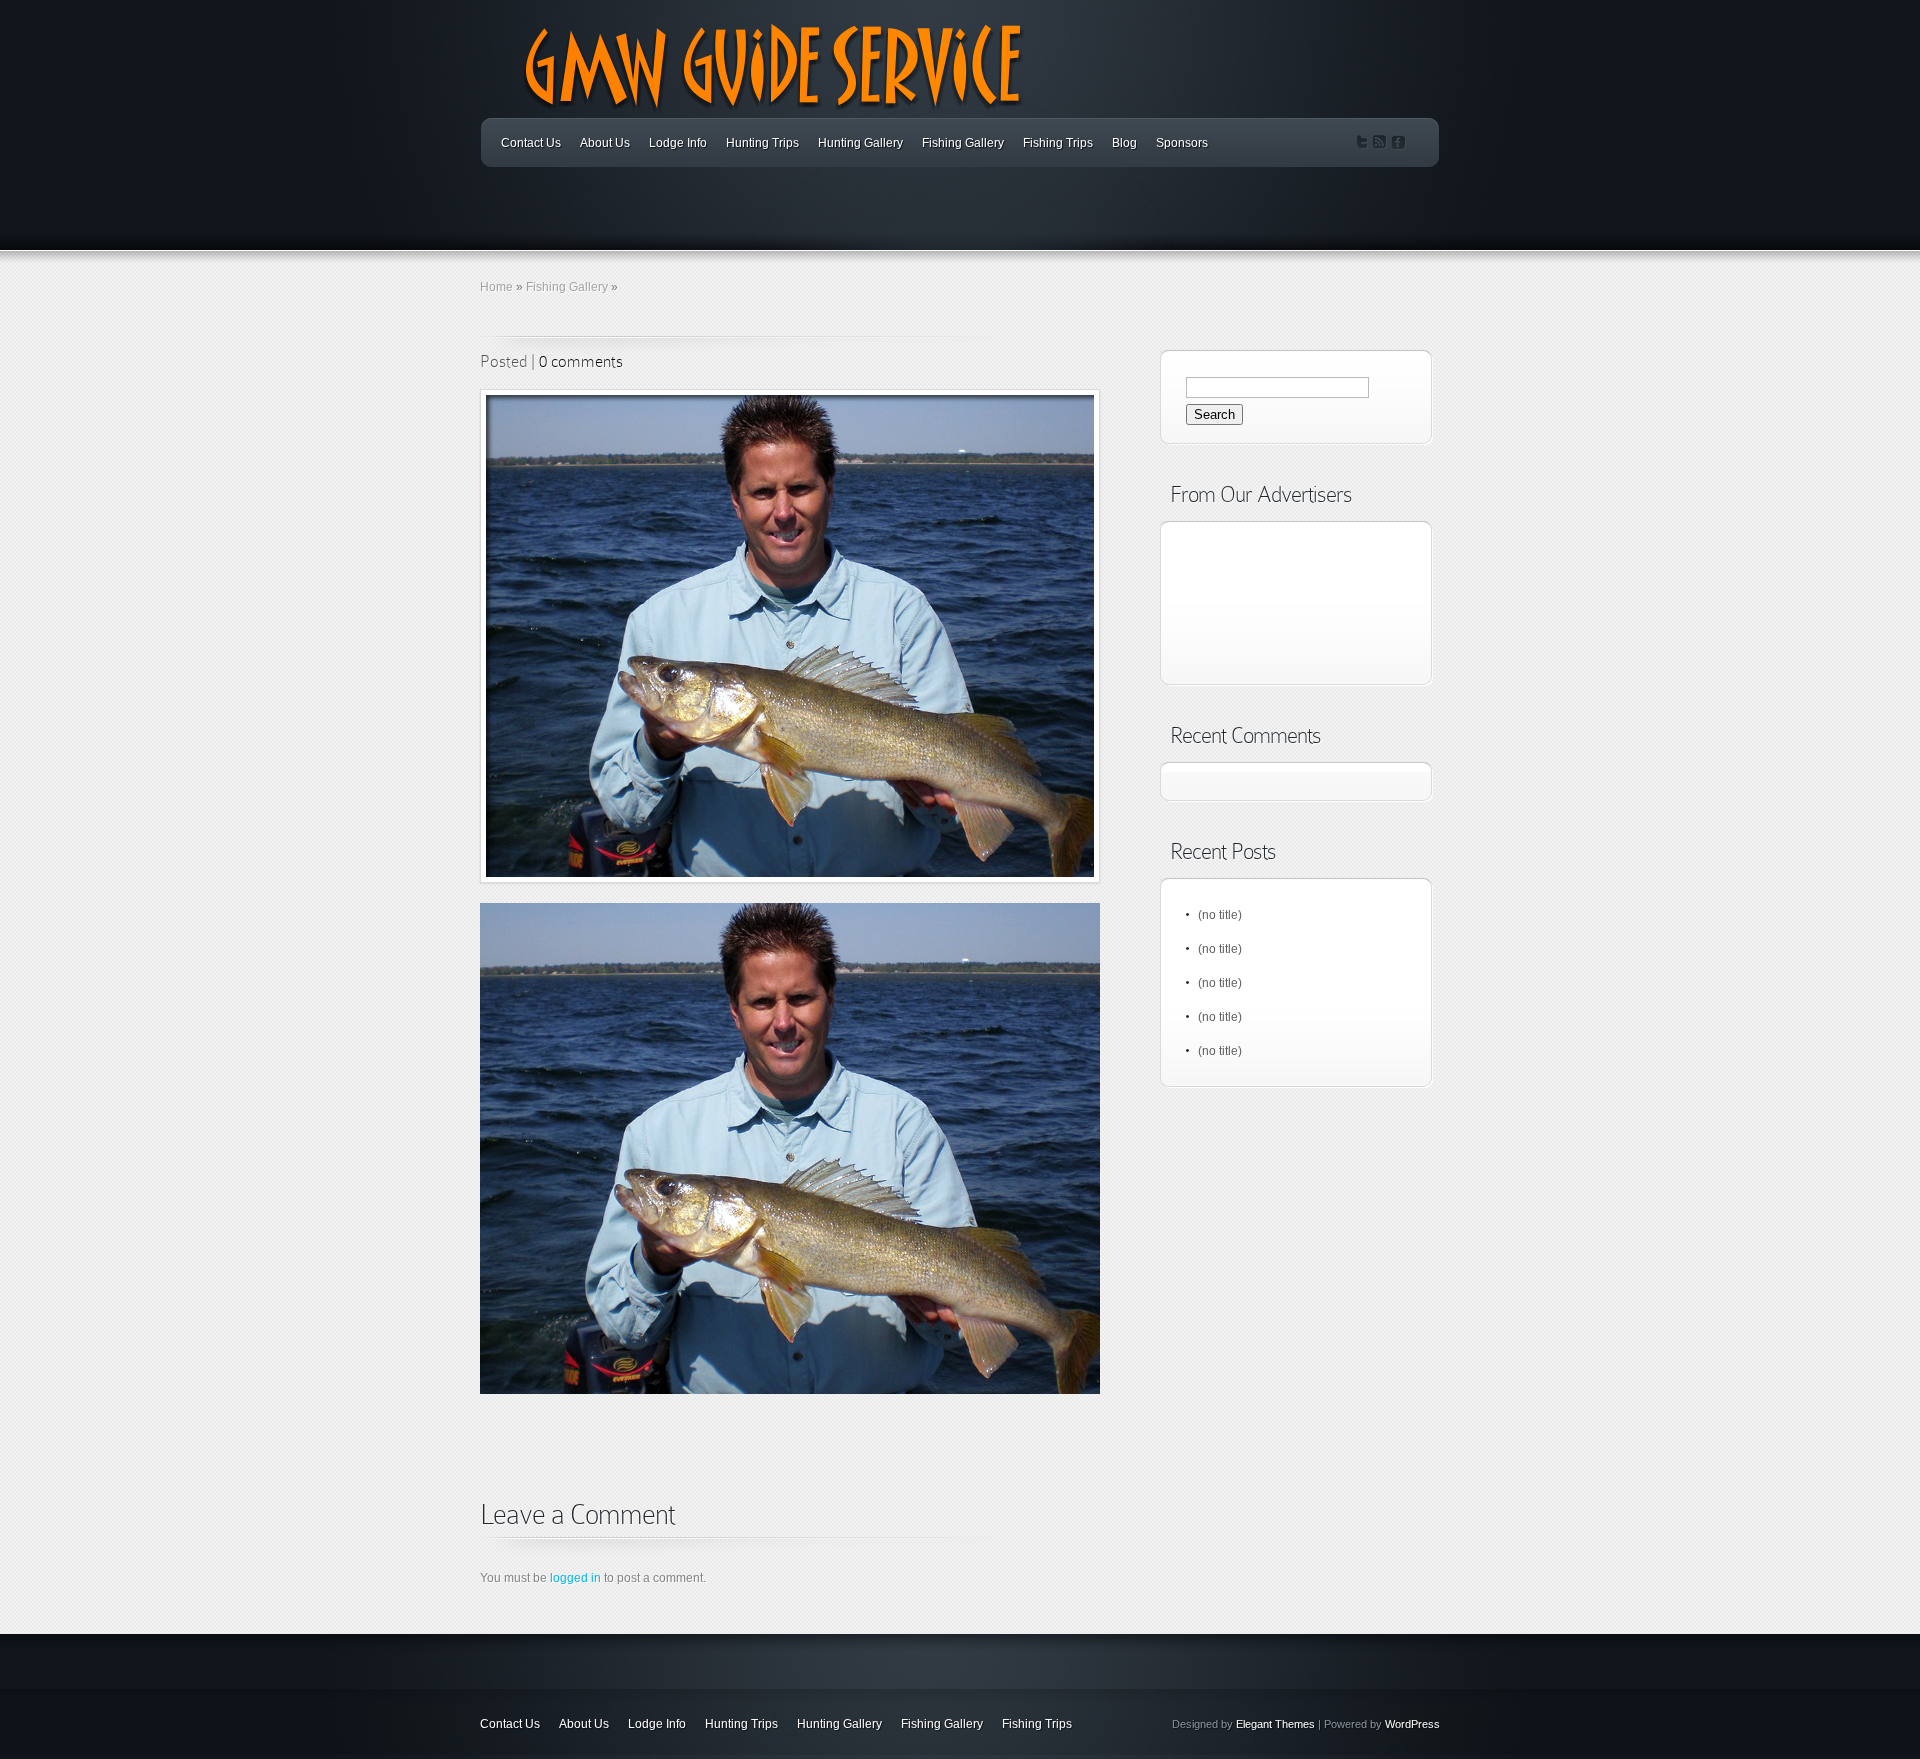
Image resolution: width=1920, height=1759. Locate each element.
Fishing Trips (1058, 143)
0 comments (581, 361)
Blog (1124, 143)
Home (496, 287)
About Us (605, 143)
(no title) (1220, 915)
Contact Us (531, 143)
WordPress (1412, 1724)
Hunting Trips (762, 143)
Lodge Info (678, 143)
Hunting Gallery (860, 143)
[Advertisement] (714, 1474)
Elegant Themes (1275, 1724)
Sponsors (1182, 143)
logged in (575, 1578)
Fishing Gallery (963, 143)
